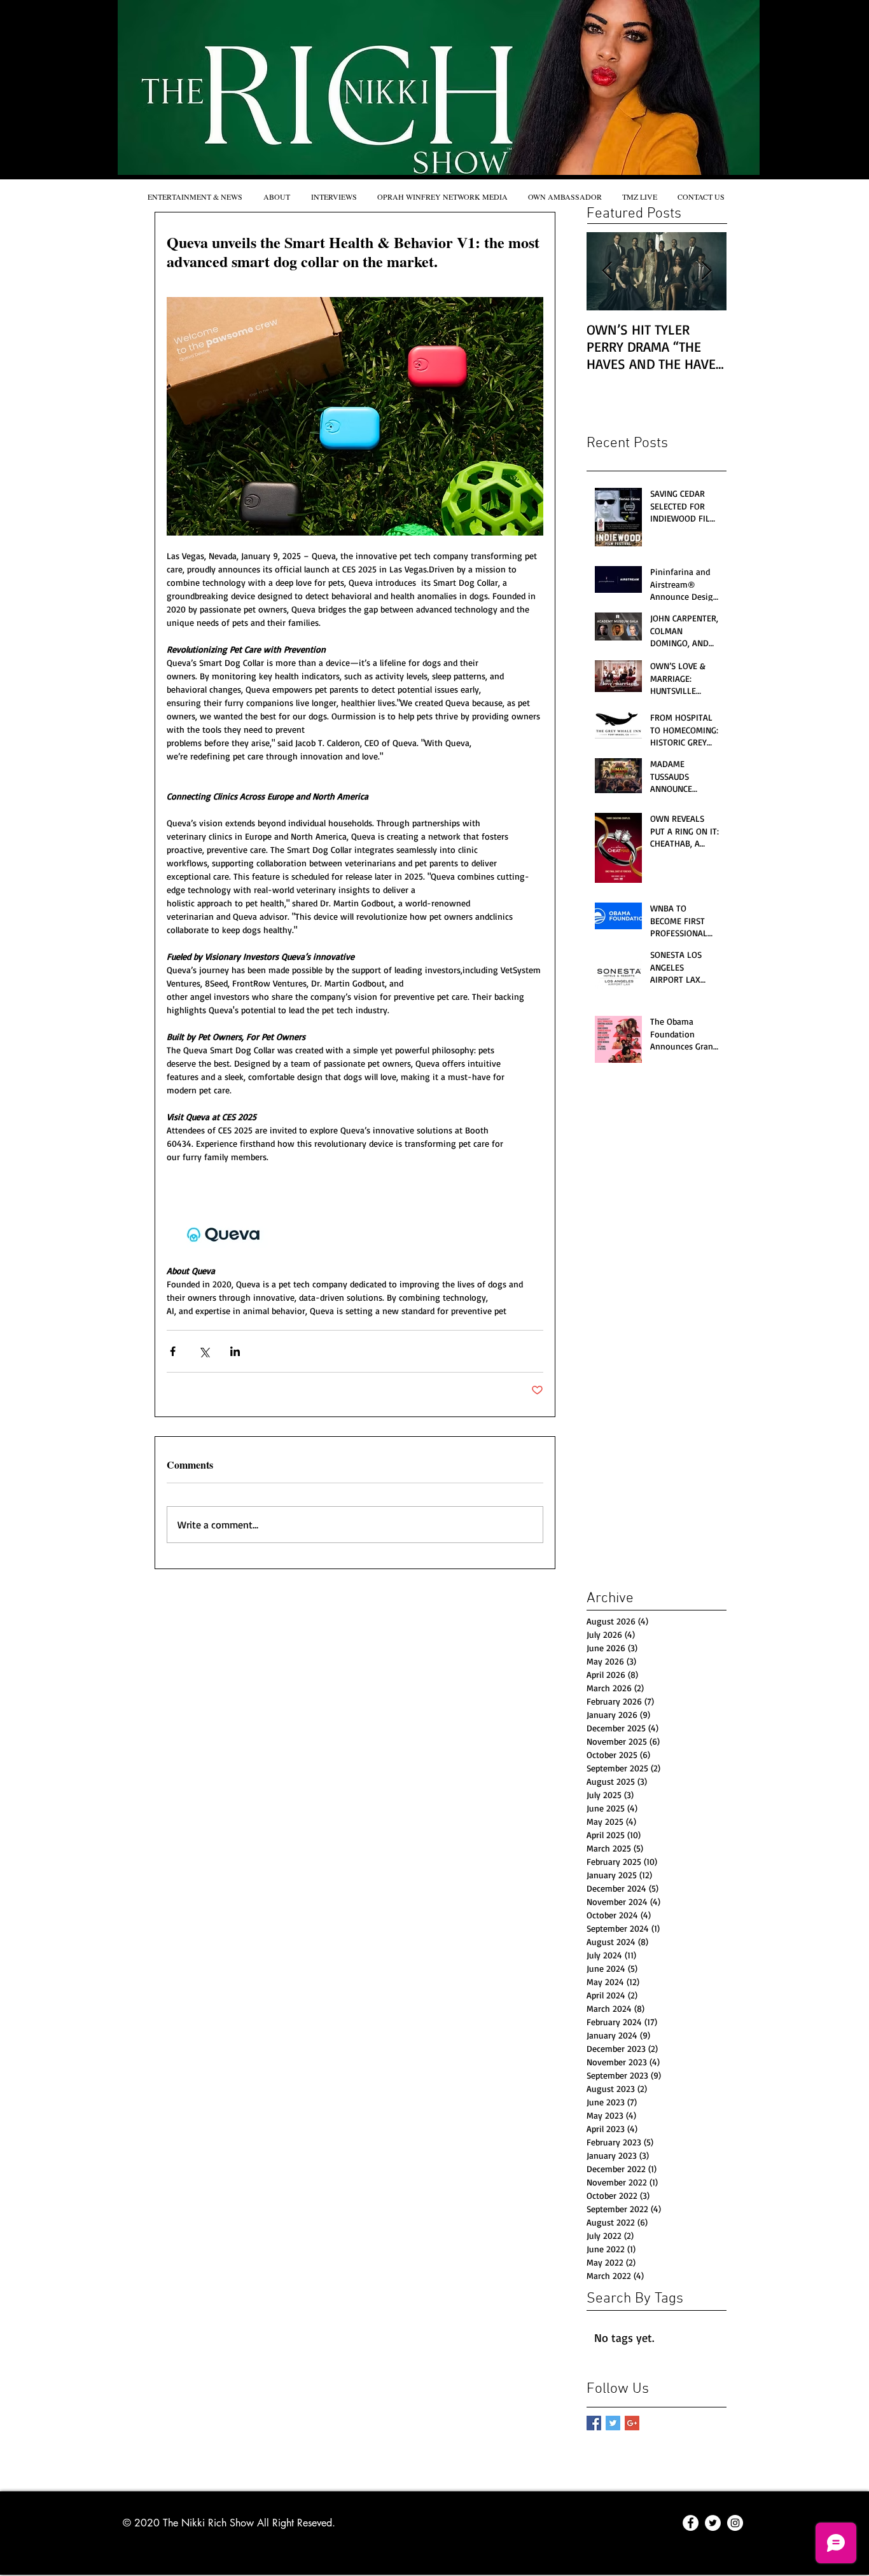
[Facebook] (691, 2523)
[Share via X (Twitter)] (204, 1351)
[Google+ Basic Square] (632, 2423)
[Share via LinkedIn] (235, 1351)
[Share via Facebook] (173, 1351)
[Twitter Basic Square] (613, 2423)
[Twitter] (713, 2523)
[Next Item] (706, 271)
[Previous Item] (607, 271)
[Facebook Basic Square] (594, 2423)
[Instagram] (735, 2523)
